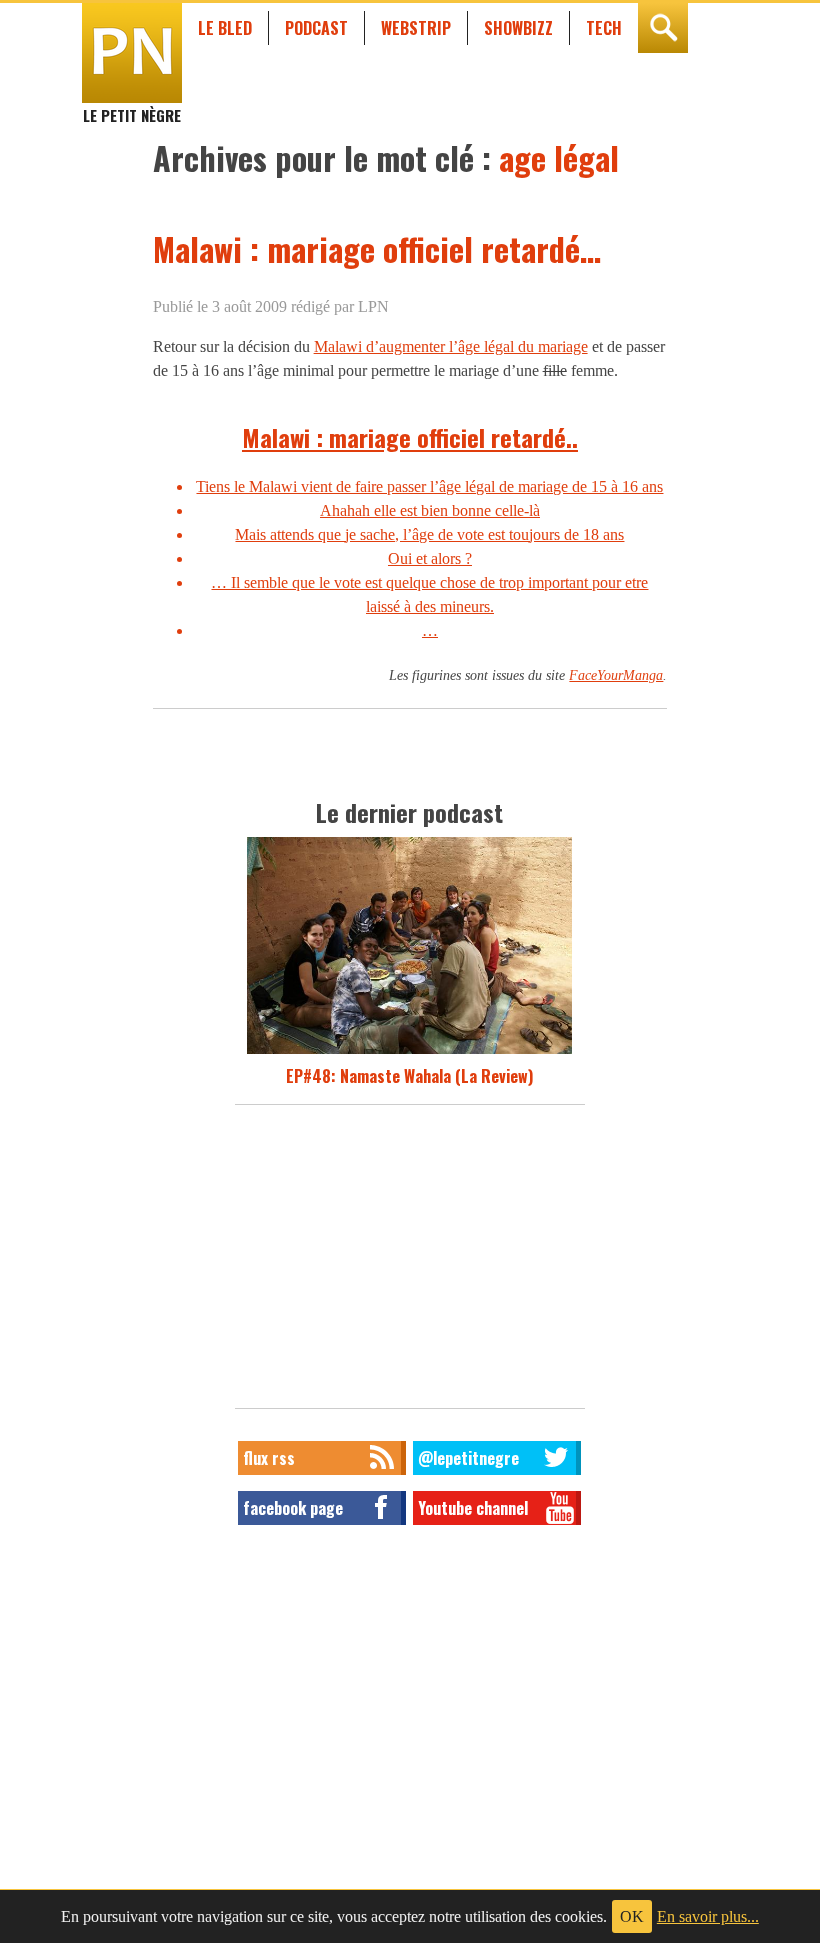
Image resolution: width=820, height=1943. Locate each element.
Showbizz (518, 28)
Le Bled (225, 28)
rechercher (663, 28)
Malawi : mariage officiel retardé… (377, 248)
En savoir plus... (708, 1916)
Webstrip (416, 28)
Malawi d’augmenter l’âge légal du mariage (451, 346)
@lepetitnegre (468, 1458)
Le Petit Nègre (132, 106)
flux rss (269, 1458)
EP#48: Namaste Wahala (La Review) (409, 1076)
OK (632, 1916)
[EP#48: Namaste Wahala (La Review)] (409, 1052)
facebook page (293, 1508)
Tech (604, 28)
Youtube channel (473, 1508)
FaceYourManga (616, 675)
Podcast (316, 28)
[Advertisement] (410, 1262)
